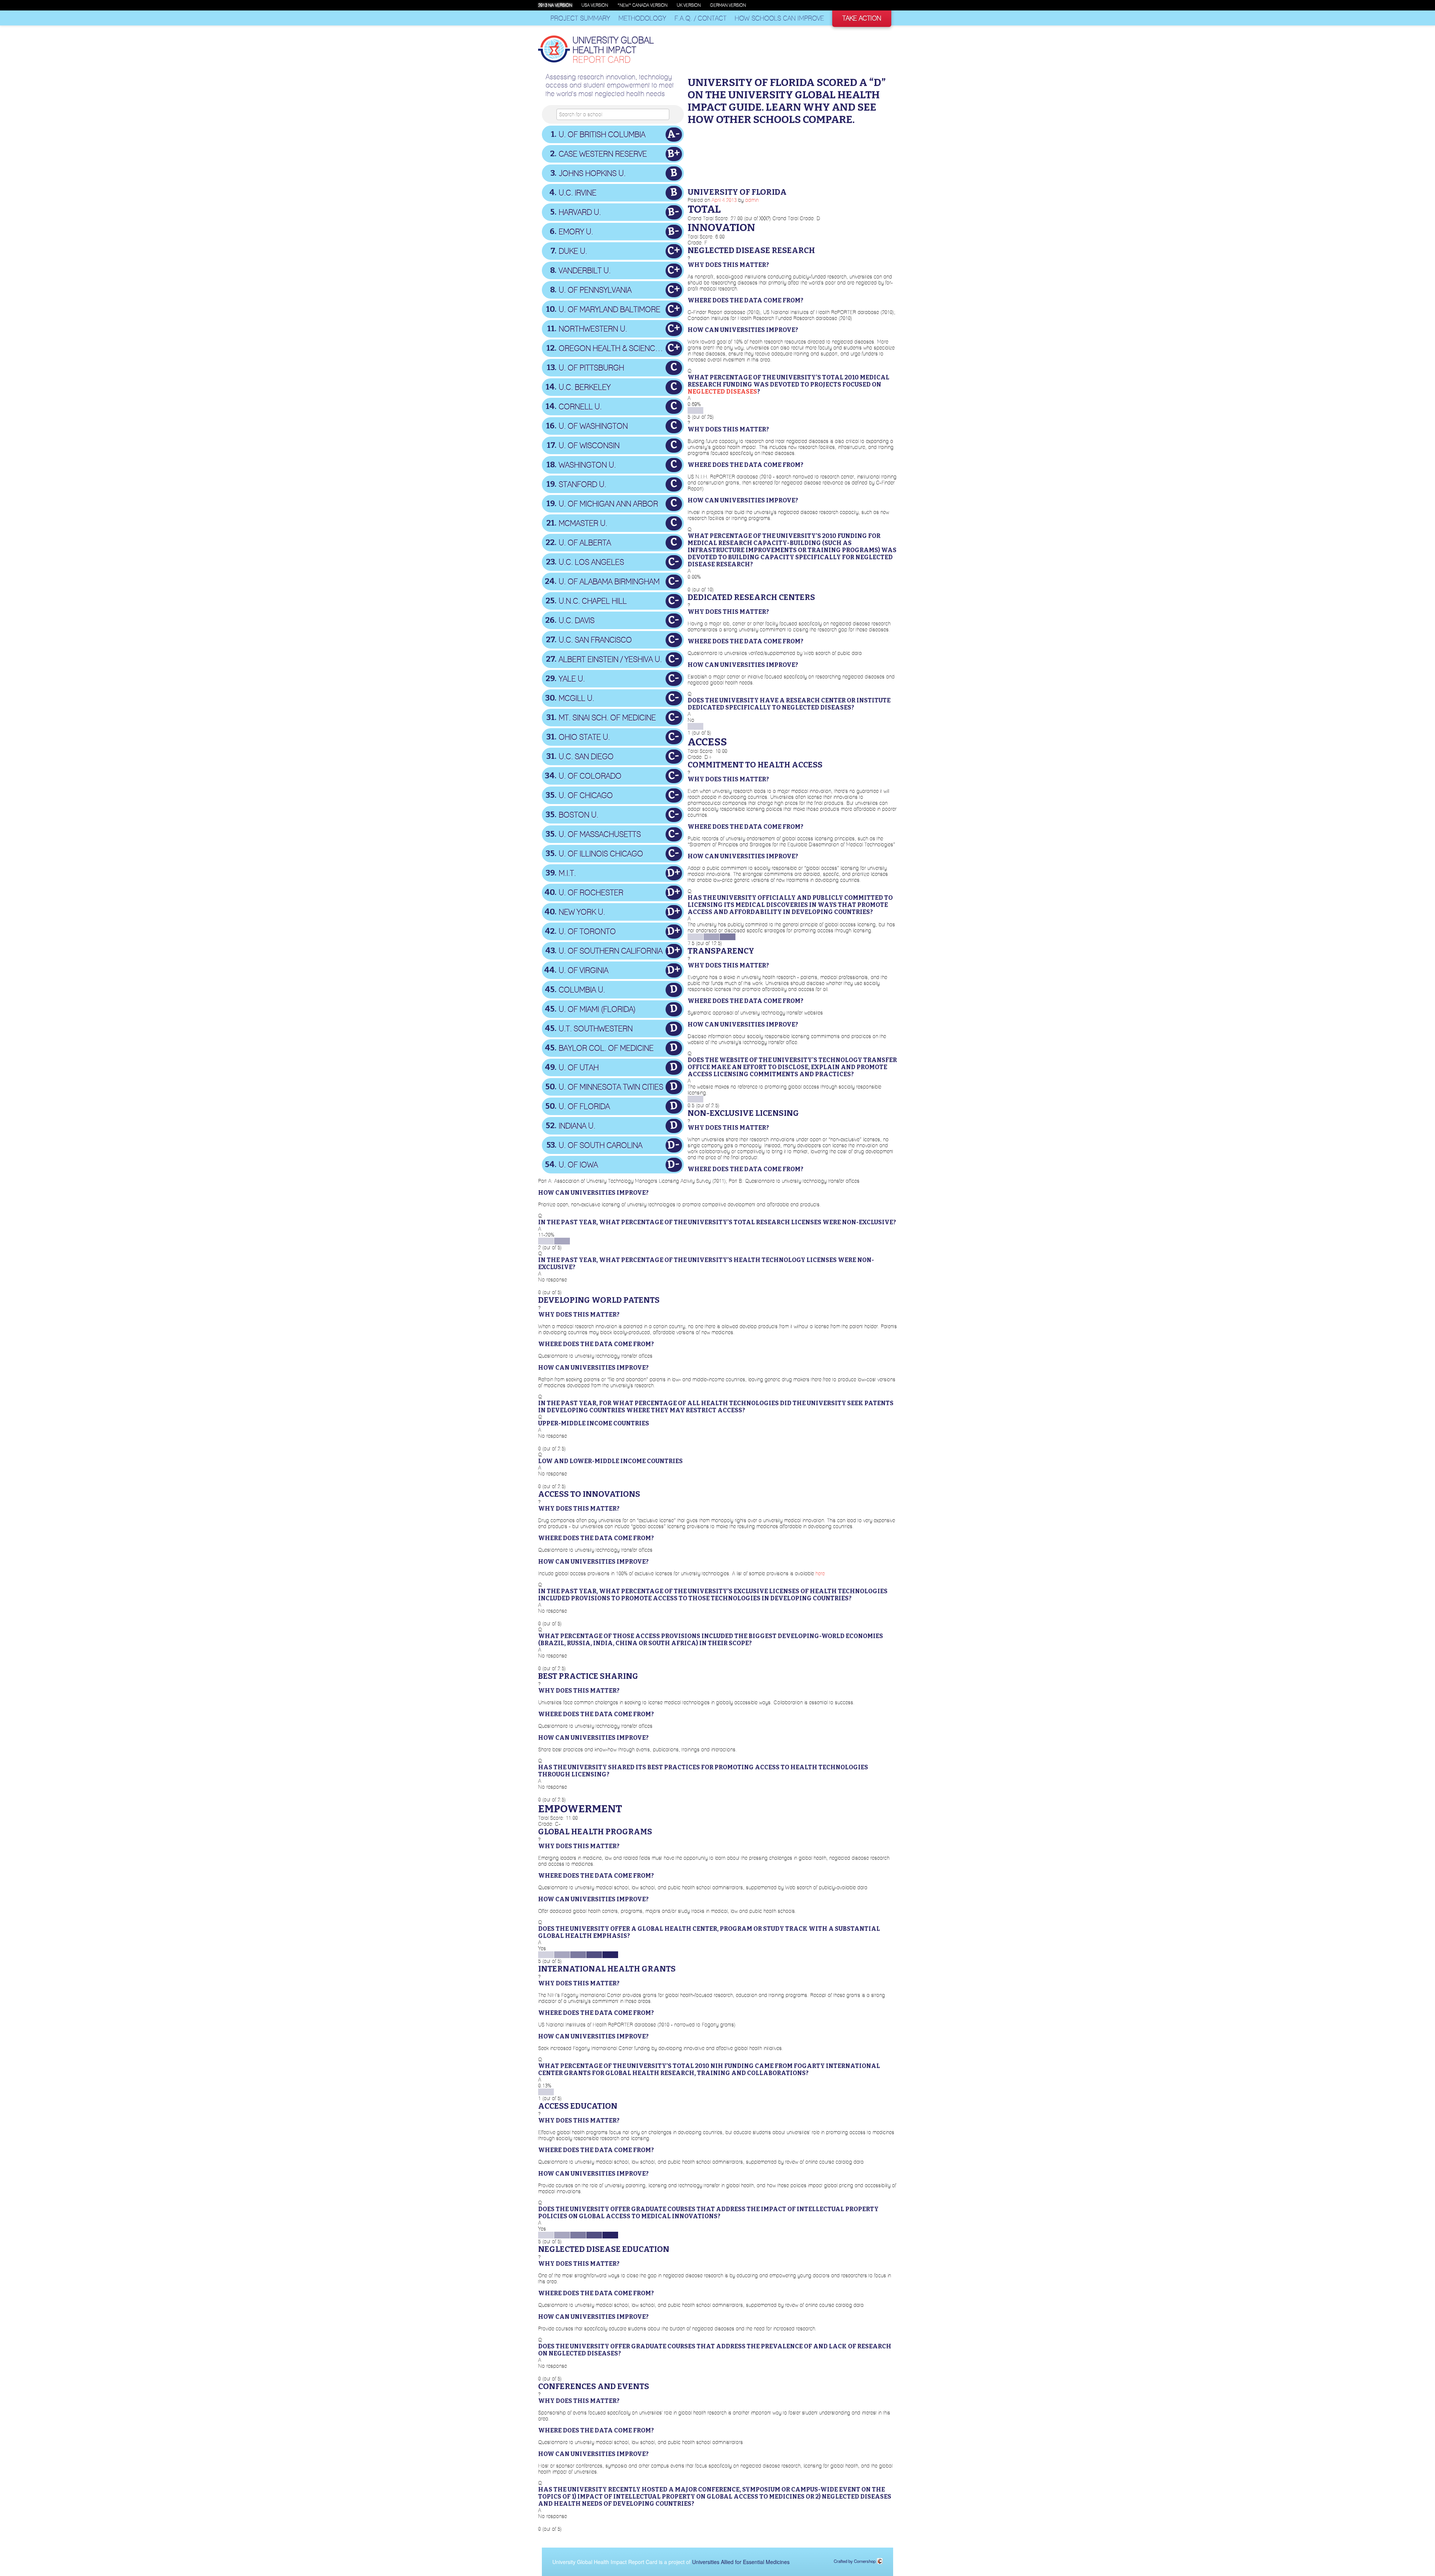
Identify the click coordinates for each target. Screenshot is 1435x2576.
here (820, 1573)
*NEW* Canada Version (642, 5)
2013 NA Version (555, 5)
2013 (731, 200)
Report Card (613, 50)
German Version (728, 5)
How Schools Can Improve (779, 18)
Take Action (862, 18)
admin (752, 200)
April (716, 200)
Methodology (642, 18)
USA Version (595, 5)
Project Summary (580, 18)
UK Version (689, 5)
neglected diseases (722, 392)
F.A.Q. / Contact (700, 18)
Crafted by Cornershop (855, 2561)
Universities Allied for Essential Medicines (741, 2562)
